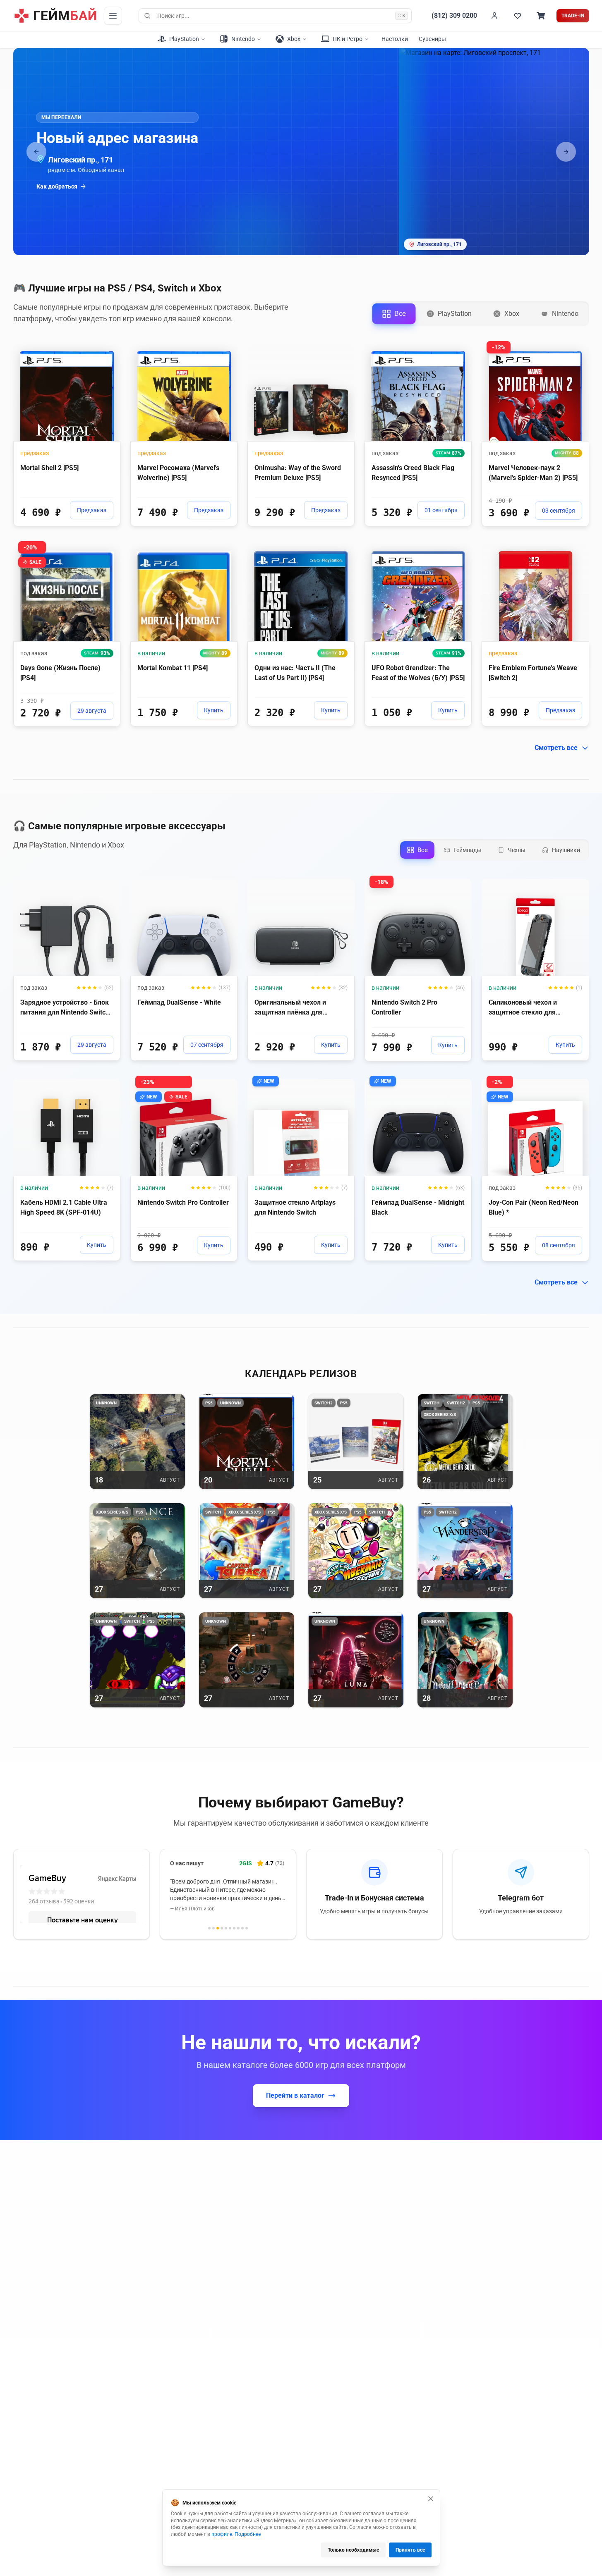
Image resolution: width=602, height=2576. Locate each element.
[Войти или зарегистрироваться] (494, 16)
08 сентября (559, 1245)
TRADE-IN (573, 16)
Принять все (410, 2550)
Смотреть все (556, 748)
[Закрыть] (431, 2499)
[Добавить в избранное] (106, 350)
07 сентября (207, 1045)
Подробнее (248, 2534)
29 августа (92, 711)
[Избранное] (518, 16)
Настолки (395, 39)
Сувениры (432, 39)
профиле (222, 2534)
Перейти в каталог (295, 2095)
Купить (214, 710)
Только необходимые (353, 2550)
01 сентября (441, 510)
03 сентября (559, 511)
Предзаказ (92, 510)
